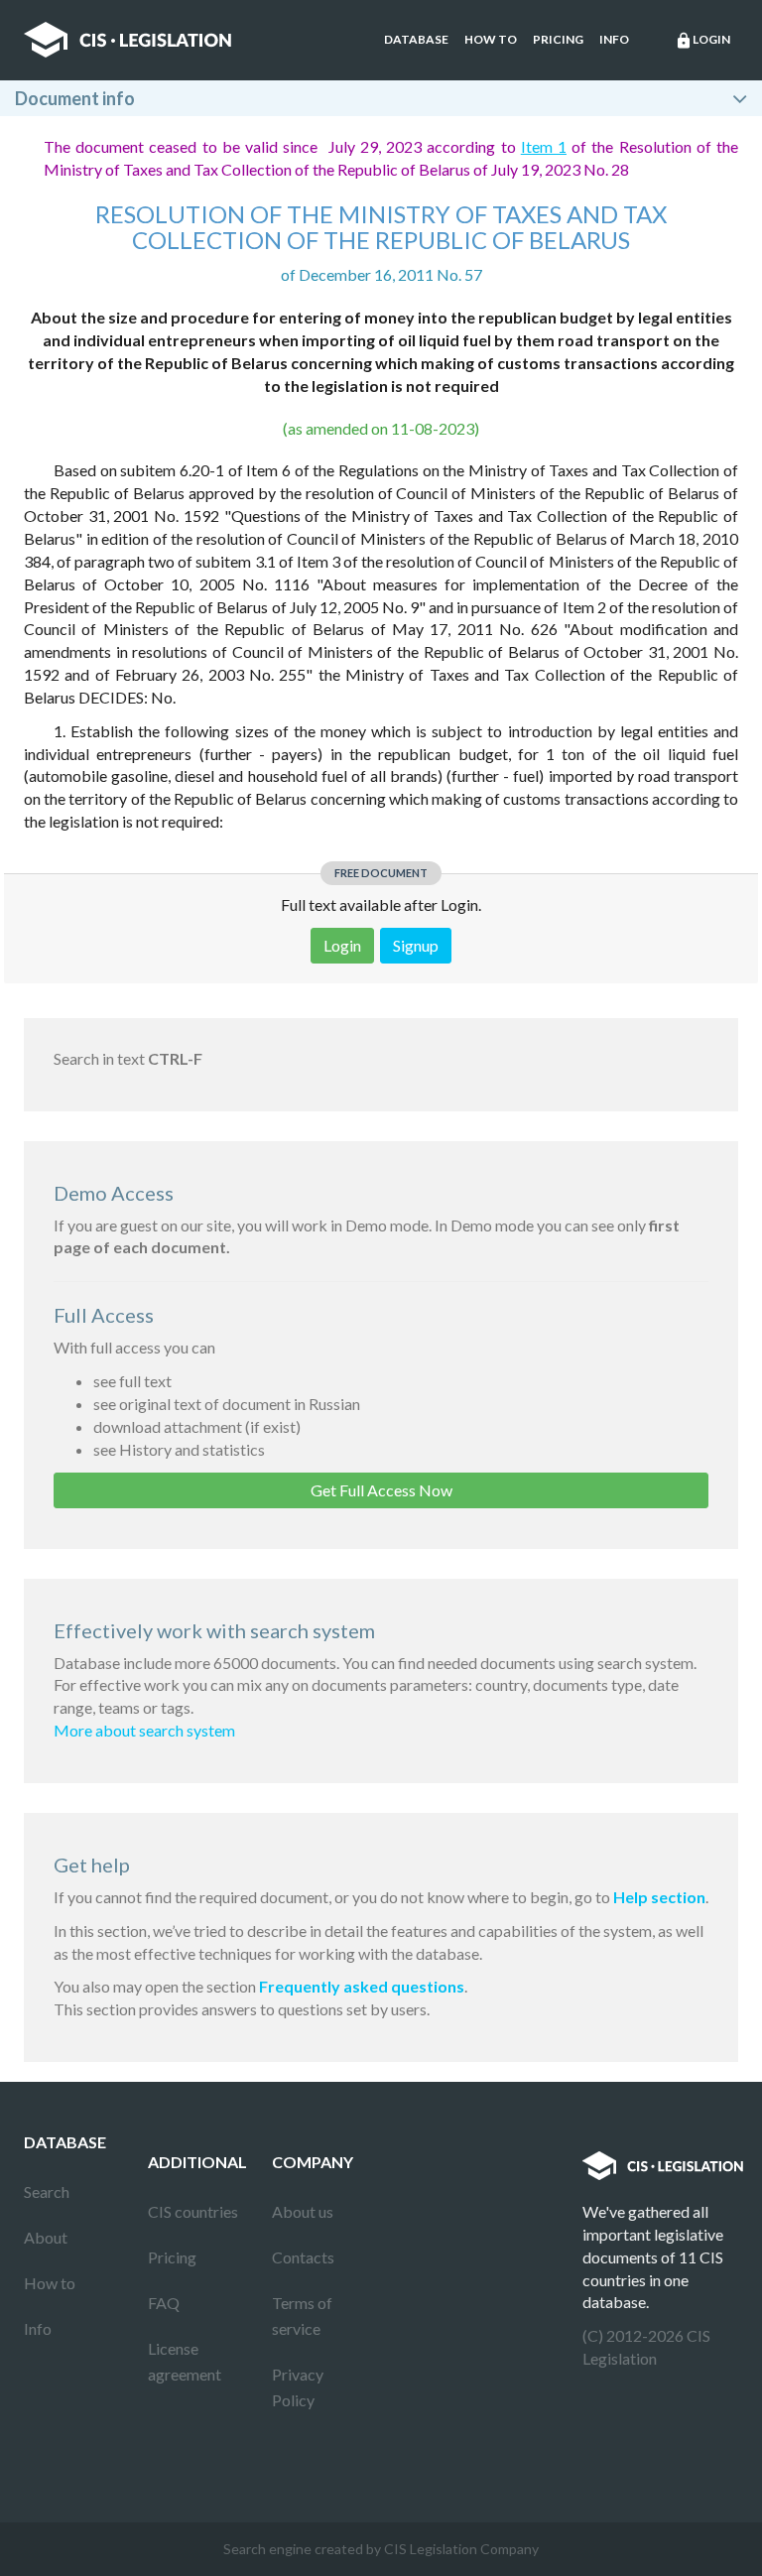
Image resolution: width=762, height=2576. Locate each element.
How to (491, 39)
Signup (416, 945)
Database (416, 39)
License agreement (185, 2361)
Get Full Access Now (381, 1490)
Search (47, 2191)
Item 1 (544, 146)
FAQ (164, 2303)
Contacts (303, 2257)
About (46, 2237)
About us (303, 2211)
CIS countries (193, 2211)
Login (702, 41)
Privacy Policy (298, 2387)
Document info (75, 98)
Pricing (558, 39)
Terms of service (302, 2316)
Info (614, 39)
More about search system (144, 1730)
